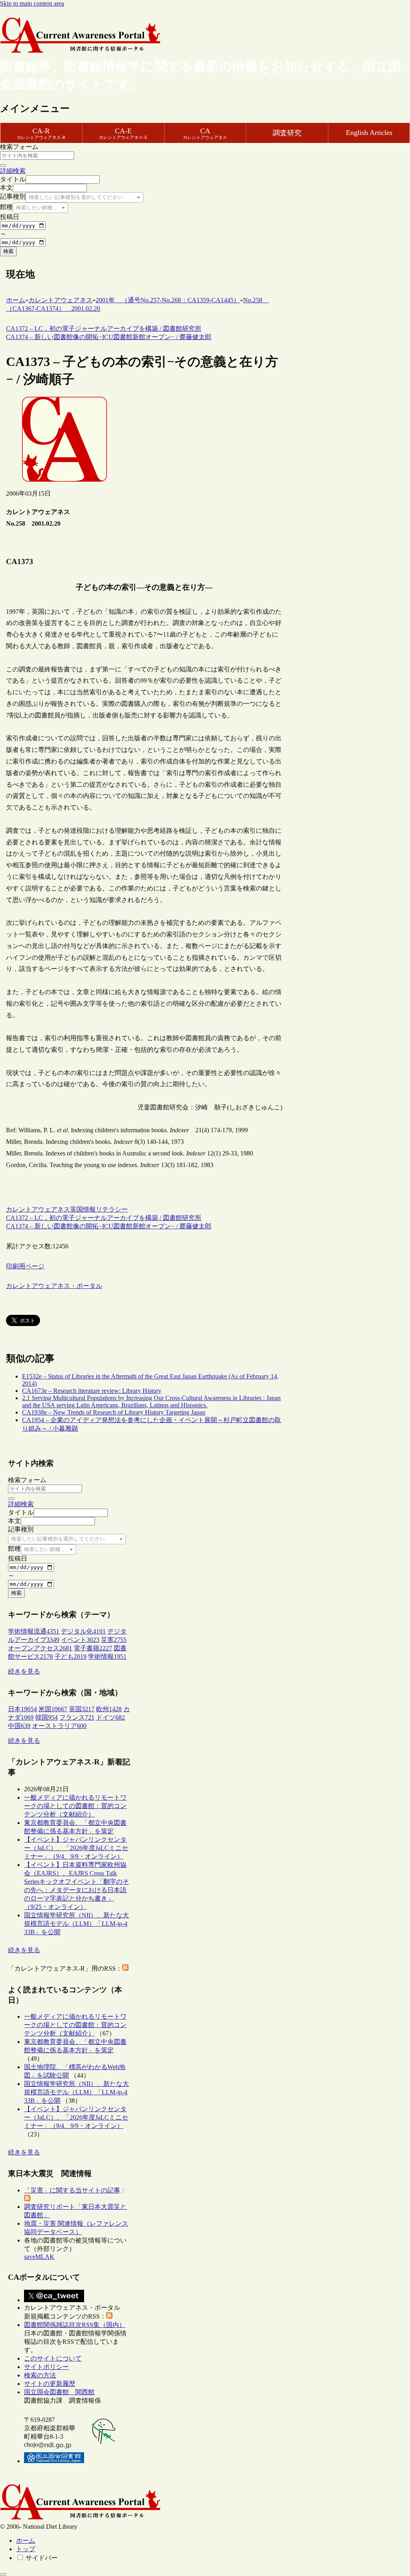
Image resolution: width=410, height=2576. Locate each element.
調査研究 (287, 133)
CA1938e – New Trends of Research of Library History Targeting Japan (114, 1412)
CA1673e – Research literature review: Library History (92, 1391)
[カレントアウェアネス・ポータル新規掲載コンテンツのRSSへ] (109, 2316)
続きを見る (24, 1671)
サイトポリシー (46, 2367)
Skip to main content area (32, 3)
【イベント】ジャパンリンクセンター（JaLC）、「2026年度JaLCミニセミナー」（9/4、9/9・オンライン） (76, 1848)
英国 (76, 1209)
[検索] (3, 165)
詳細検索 (13, 171)
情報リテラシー (105, 1209)
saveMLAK (39, 2257)
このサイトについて (53, 2358)
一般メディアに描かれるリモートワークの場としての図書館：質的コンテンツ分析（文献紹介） (75, 1806)
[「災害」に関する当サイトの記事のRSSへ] (27, 2199)
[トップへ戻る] (3, 2574)
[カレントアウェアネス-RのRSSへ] (125, 1968)
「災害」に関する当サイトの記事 (72, 2190)
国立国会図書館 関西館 (59, 2392)
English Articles (369, 133)
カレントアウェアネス (38, 1209)
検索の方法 (40, 2375)
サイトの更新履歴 (50, 2384)
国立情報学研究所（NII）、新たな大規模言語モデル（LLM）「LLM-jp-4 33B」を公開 (76, 1924)
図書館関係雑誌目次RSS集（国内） (75, 2325)
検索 (8, 251)
